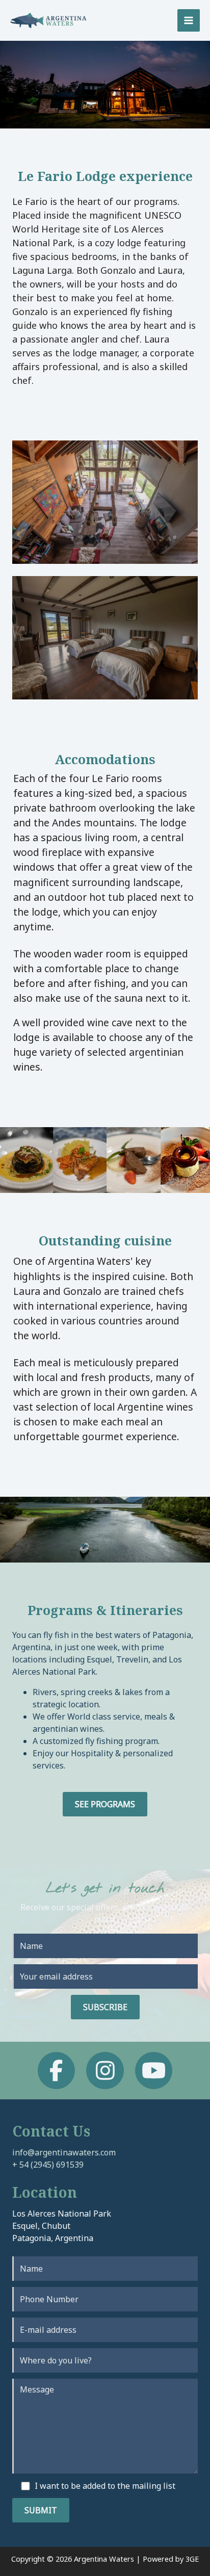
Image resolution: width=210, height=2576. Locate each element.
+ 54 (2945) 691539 (48, 2165)
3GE (192, 2559)
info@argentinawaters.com (64, 2152)
